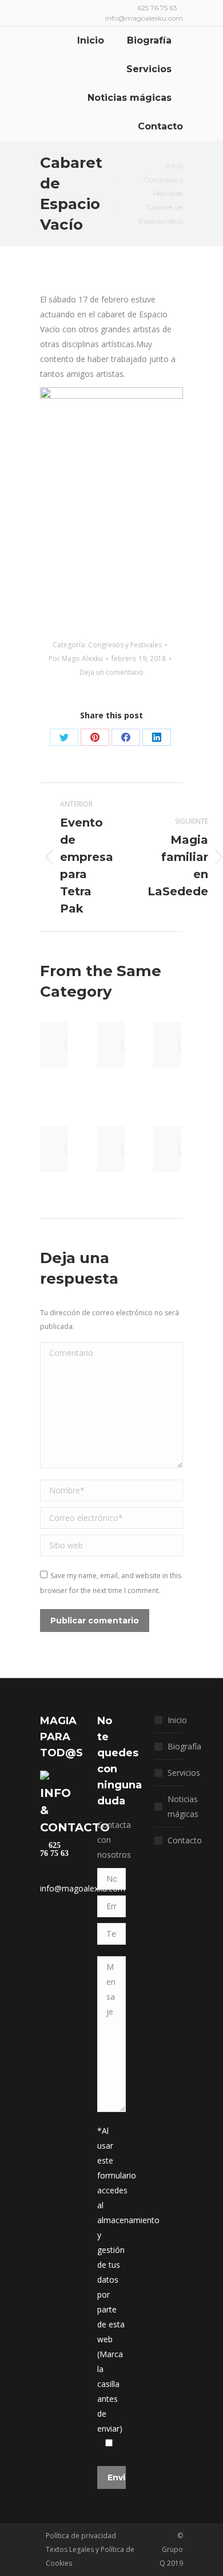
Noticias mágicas (183, 1806)
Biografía (184, 1746)
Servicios (184, 1773)
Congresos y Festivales (125, 645)
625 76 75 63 (54, 1850)
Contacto (185, 1840)
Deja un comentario (111, 672)
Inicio (177, 1720)
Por (76, 658)
